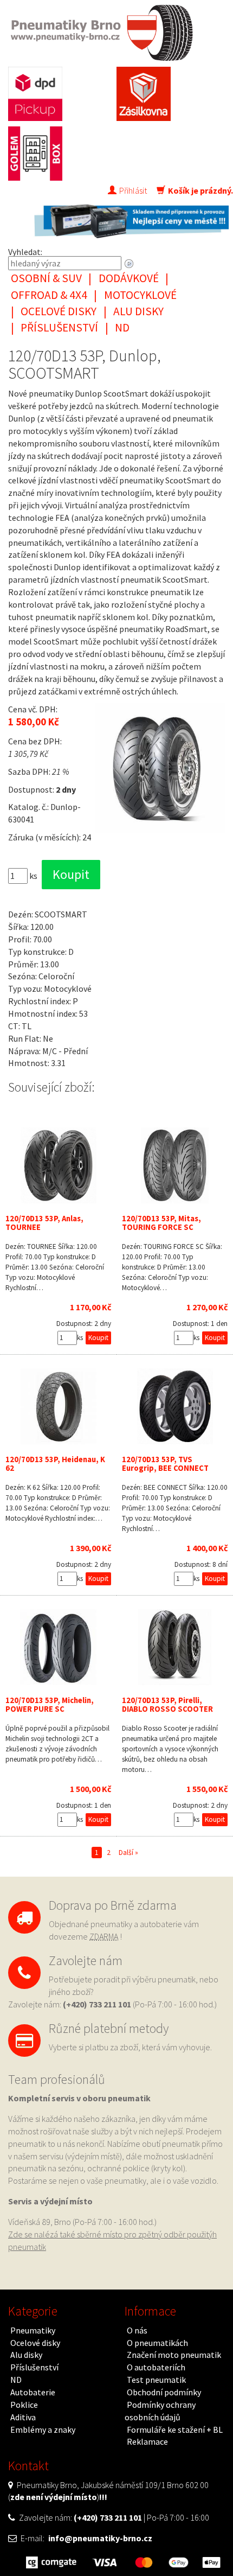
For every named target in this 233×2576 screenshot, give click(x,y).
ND (122, 327)
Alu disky (138, 311)
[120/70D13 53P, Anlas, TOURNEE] (58, 1165)
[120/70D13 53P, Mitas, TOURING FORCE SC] (175, 1165)
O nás (137, 2330)
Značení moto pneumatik (174, 2355)
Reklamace (147, 2441)
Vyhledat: (25, 252)
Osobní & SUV (46, 278)
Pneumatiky (33, 2330)
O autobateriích (156, 2367)
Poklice (24, 2405)
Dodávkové (129, 278)
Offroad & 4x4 (49, 295)
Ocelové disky (59, 311)
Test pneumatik (156, 2380)
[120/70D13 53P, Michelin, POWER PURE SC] (58, 1647)
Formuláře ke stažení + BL (175, 2430)
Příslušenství (59, 327)
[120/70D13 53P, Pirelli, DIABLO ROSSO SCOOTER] (175, 1647)
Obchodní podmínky (164, 2392)
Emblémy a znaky (43, 2430)
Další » (128, 1853)
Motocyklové (140, 295)
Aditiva (23, 2417)
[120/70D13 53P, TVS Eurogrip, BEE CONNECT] (175, 1406)
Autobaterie (33, 2392)
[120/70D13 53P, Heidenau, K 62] (58, 1406)
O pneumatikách (157, 2343)
